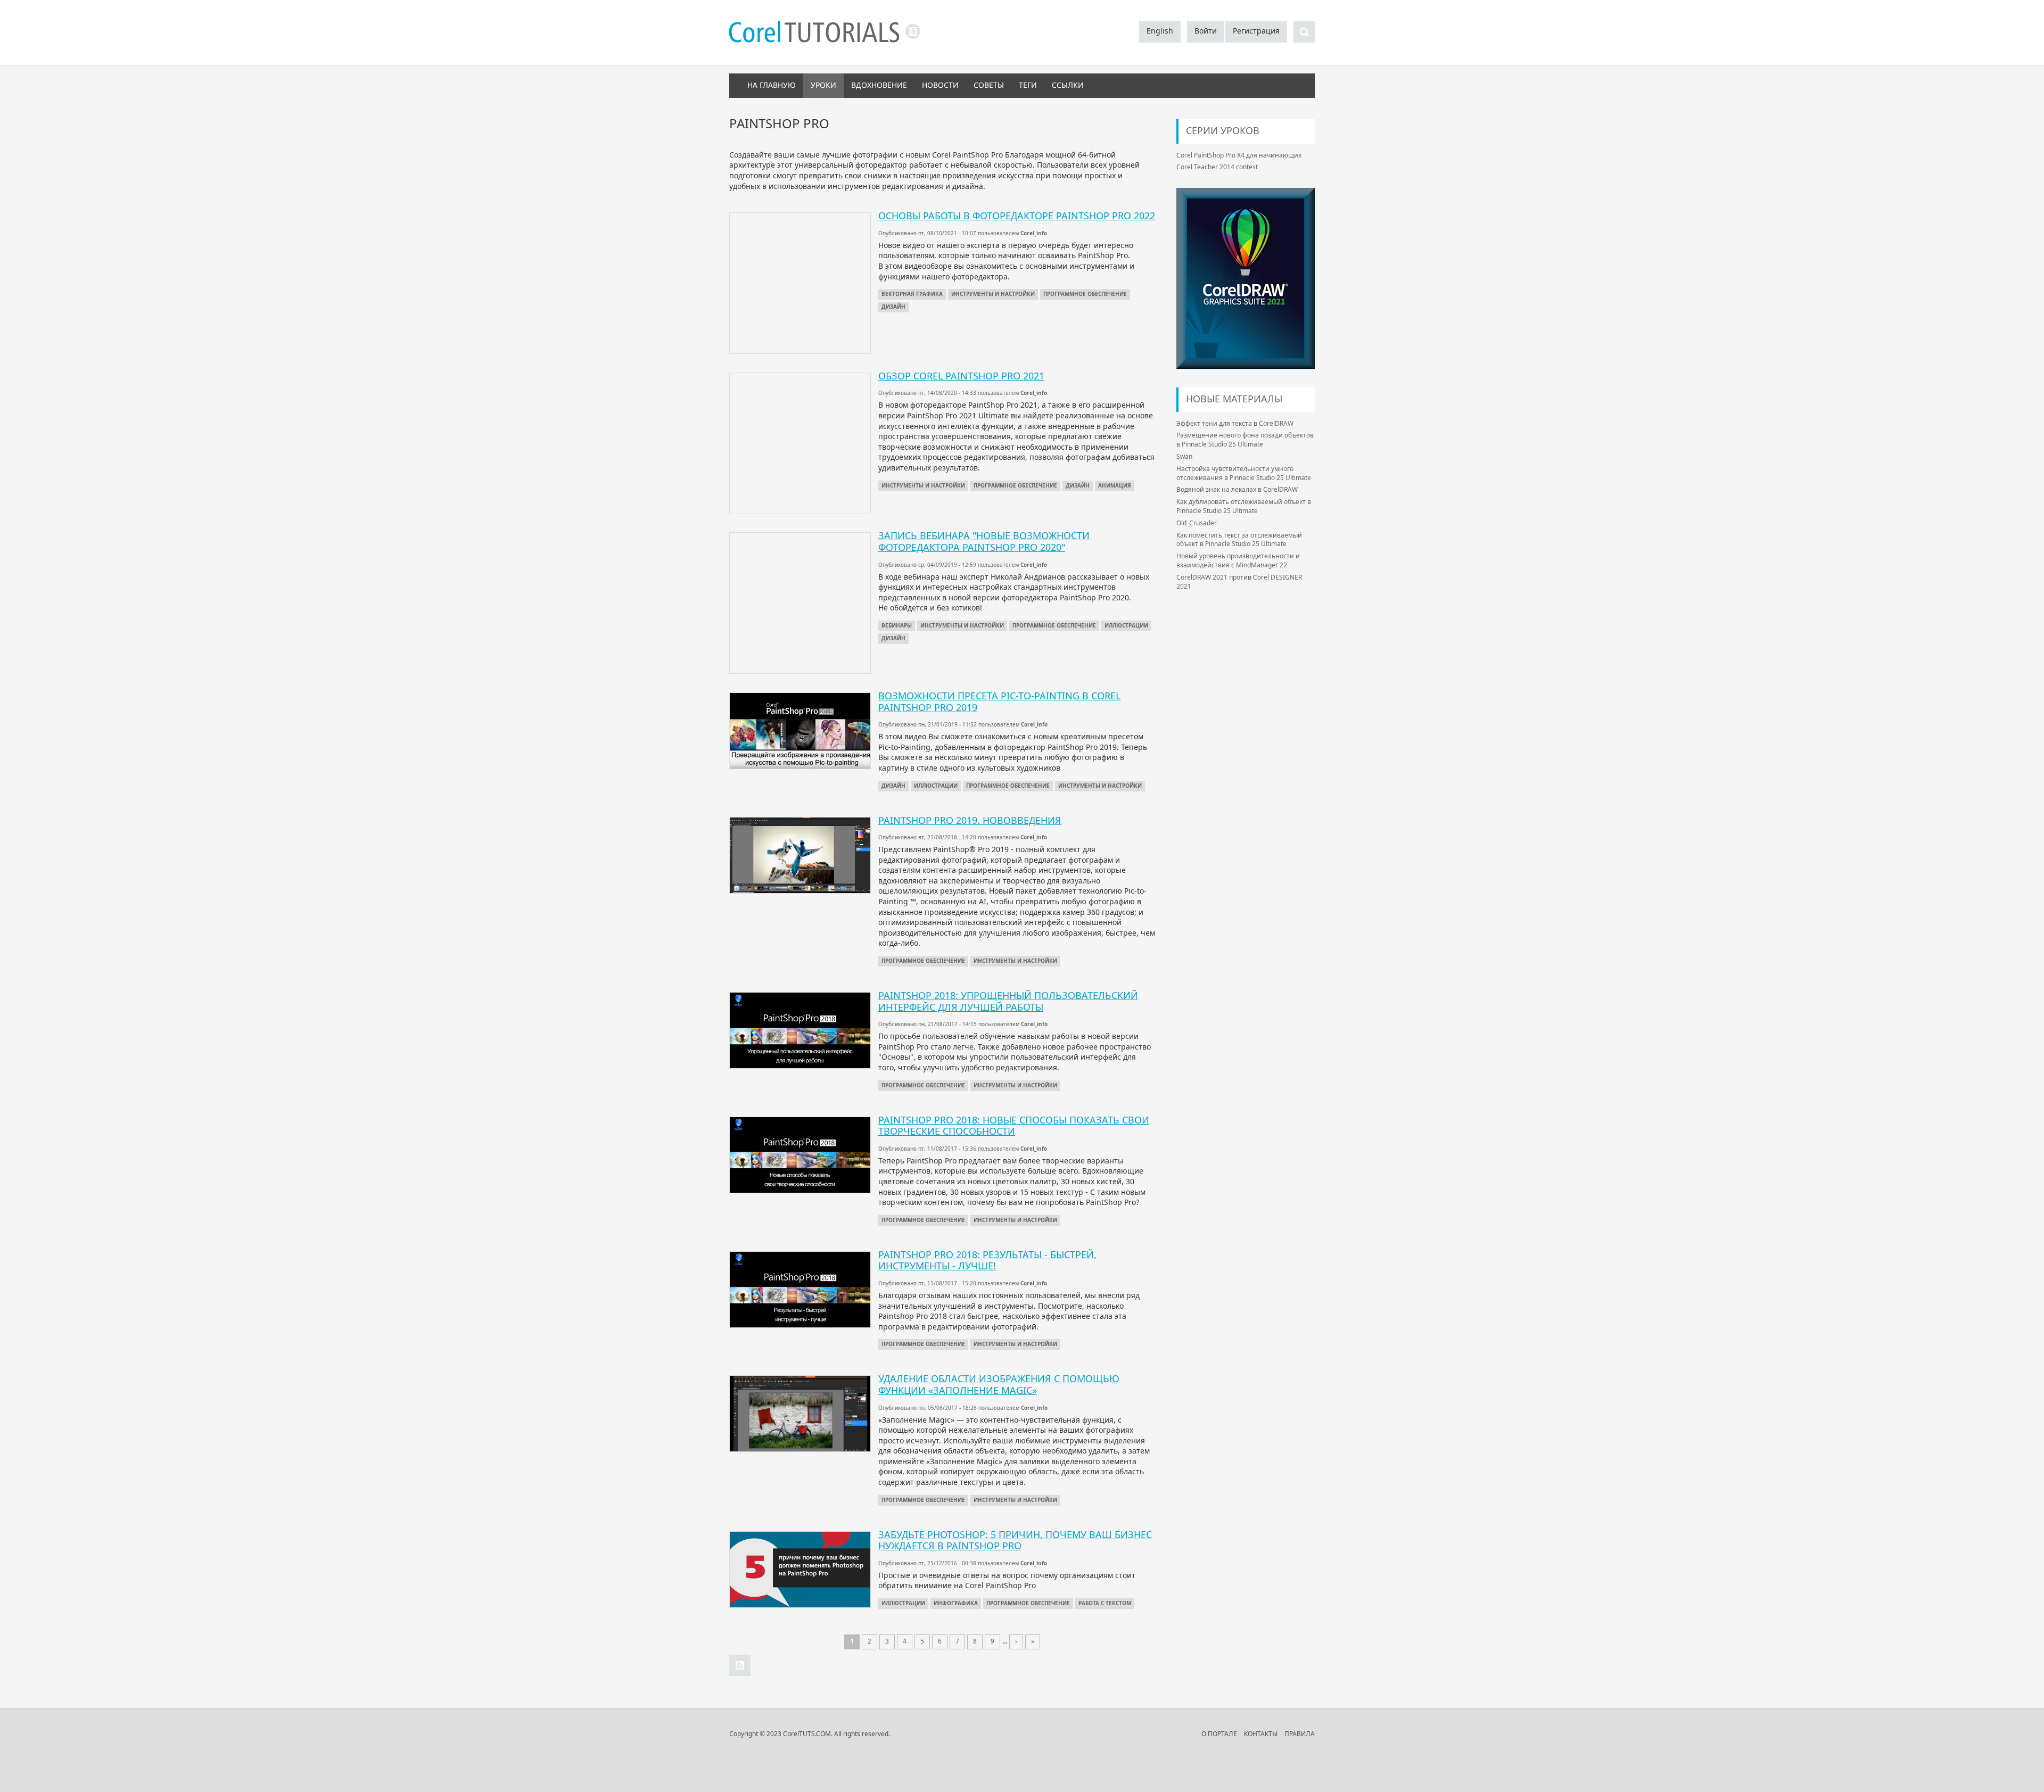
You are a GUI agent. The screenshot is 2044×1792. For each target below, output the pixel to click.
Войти (1206, 31)
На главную (772, 85)
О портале (1219, 1734)
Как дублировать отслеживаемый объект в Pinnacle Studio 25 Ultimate (1244, 506)
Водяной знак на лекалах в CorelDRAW (1237, 489)
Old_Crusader (1197, 523)
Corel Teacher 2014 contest (1217, 167)
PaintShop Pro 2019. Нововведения (970, 820)
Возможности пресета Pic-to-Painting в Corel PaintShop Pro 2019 (999, 701)
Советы (989, 85)
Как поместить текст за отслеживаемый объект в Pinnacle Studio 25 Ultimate (1239, 540)
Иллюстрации (1126, 625)
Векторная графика (912, 294)
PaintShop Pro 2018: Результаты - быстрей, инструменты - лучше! (987, 1260)
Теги (1028, 85)
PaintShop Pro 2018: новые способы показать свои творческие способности (1014, 1126)
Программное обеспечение (1085, 294)
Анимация (1115, 485)
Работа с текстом (1105, 1603)
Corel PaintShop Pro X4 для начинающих (1239, 155)
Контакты (1261, 1734)
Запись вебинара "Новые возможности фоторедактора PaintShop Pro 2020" (984, 541)
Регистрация (1256, 31)
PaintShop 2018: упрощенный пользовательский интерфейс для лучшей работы (1008, 1001)
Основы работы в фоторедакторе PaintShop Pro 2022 (1017, 216)
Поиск (1304, 32)
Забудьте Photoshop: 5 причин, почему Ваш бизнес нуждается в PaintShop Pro (1015, 1540)
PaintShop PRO (740, 1665)
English (1160, 31)
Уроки (823, 85)
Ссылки (1068, 85)
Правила (1300, 1734)
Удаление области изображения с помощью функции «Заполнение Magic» (999, 1384)
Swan (1184, 456)
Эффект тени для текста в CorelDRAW (1235, 423)
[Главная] (814, 33)
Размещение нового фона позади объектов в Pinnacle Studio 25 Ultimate (1245, 440)
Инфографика (956, 1603)
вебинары (897, 625)
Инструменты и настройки (993, 294)
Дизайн (893, 307)
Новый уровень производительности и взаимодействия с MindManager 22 (1238, 560)
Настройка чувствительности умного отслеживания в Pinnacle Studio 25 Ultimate (1244, 473)
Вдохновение (879, 85)
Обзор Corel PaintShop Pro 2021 (961, 376)
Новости (940, 85)
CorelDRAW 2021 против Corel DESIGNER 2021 (1239, 582)
